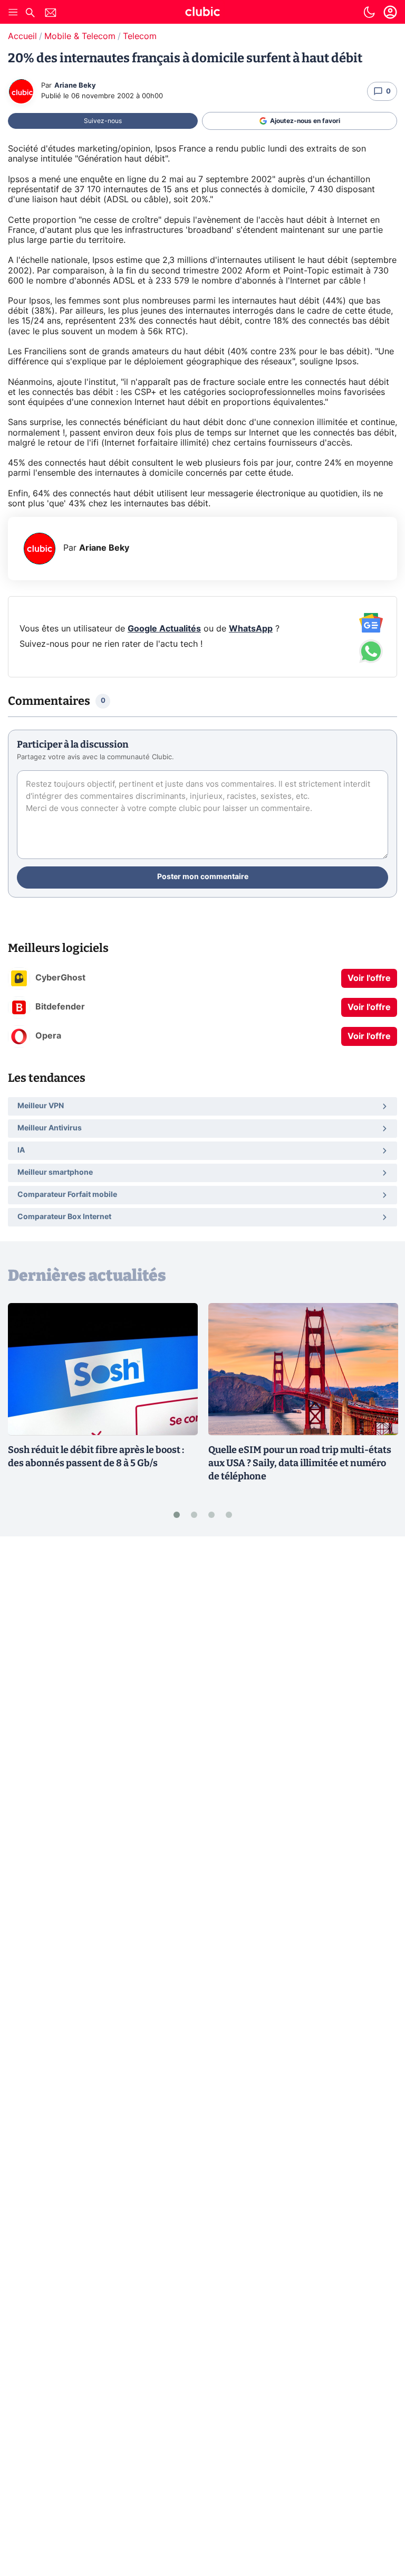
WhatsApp (251, 629)
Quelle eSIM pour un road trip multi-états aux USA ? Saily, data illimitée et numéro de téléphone (300, 1463)
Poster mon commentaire (203, 877)
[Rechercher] (30, 14)
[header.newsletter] (51, 14)
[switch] (369, 12)
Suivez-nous (103, 121)
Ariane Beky (75, 86)
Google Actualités (164, 629)
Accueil (22, 36)
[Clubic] (202, 13)
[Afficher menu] (13, 12)
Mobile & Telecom (80, 36)
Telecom (140, 36)
